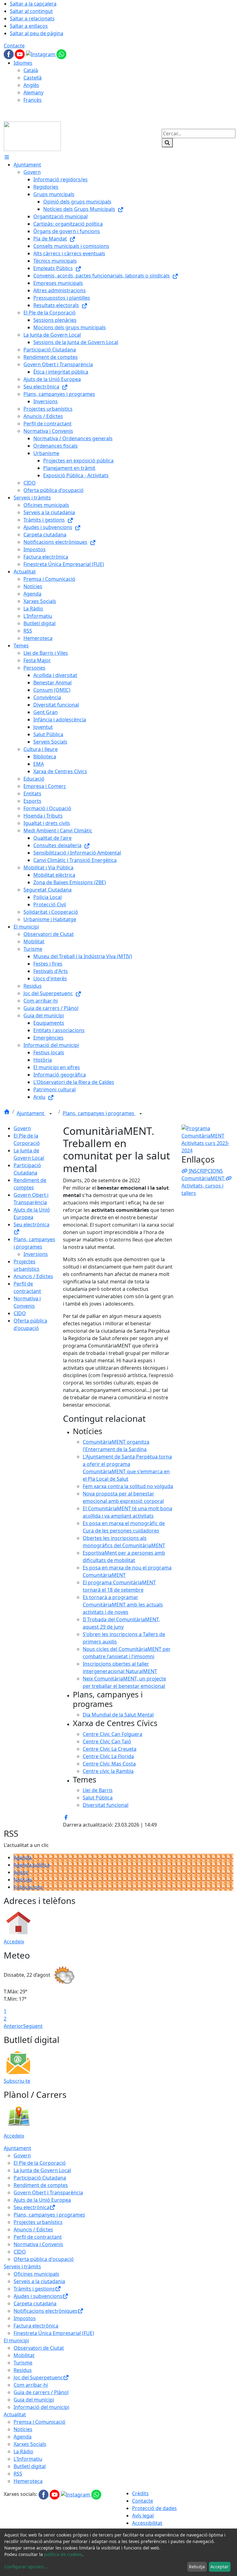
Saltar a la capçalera (33, 4)
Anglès (31, 85)
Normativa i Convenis (38, 2244)
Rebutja (197, 2567)
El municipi (16, 2340)
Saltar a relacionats (32, 18)
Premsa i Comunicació (39, 2422)
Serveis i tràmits (22, 2266)
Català (31, 70)
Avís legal (143, 2516)
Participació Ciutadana (40, 2178)
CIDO (20, 1313)
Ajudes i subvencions (38, 2296)
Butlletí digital (30, 2466)
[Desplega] (51, 1114)
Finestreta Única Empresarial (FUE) (54, 2333)
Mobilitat (24, 2355)
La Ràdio (23, 2451)
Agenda (23, 1857)
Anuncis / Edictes (33, 1276)
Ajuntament (31, 1113)
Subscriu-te (17, 2081)
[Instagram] (41, 54)
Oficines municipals (36, 2274)
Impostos (25, 2318)
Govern (22, 1128)
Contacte (14, 46)
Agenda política (32, 1865)
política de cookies (63, 2554)
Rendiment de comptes (41, 2185)
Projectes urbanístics (38, 2222)
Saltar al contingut (31, 11)
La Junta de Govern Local (42, 2170)
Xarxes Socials (30, 2444)
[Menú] (7, 157)
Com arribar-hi (31, 2385)
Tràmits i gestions (34, 2289)
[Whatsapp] (61, 54)
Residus (23, 2370)
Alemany (33, 92)
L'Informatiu (28, 2459)
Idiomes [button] (23, 63)
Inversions (36, 1254)
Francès (33, 100)
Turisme (23, 2363)
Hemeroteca (28, 2481)
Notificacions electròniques (46, 2311)
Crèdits (140, 2493)
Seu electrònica (31, 2207)
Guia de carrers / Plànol (41, 2392)
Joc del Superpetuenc (38, 2377)
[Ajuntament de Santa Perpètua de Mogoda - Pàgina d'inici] (32, 136)
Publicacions (28, 1887)
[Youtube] (20, 54)
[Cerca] (167, 143)
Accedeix (14, 1942)
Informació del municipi (41, 2407)
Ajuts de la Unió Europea (42, 2200)
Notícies (23, 1880)
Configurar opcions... (26, 2567)
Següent (33, 2026)
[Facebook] (9, 54)
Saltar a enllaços (29, 26)
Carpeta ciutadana (35, 2303)
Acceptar (220, 2567)
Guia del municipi (34, 2400)
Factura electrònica (36, 2326)
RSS (18, 2474)
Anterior (13, 2026)
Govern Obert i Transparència (48, 2192)
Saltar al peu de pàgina (37, 33)
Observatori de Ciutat (39, 2348)
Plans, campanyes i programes (99, 1113)
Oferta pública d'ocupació (44, 2259)
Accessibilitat (147, 2523)
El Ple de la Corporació (40, 2163)
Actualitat (15, 2414)
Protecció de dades (154, 2508)
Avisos (21, 1872)
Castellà (33, 78)
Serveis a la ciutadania (39, 2281)
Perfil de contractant (38, 2237)
